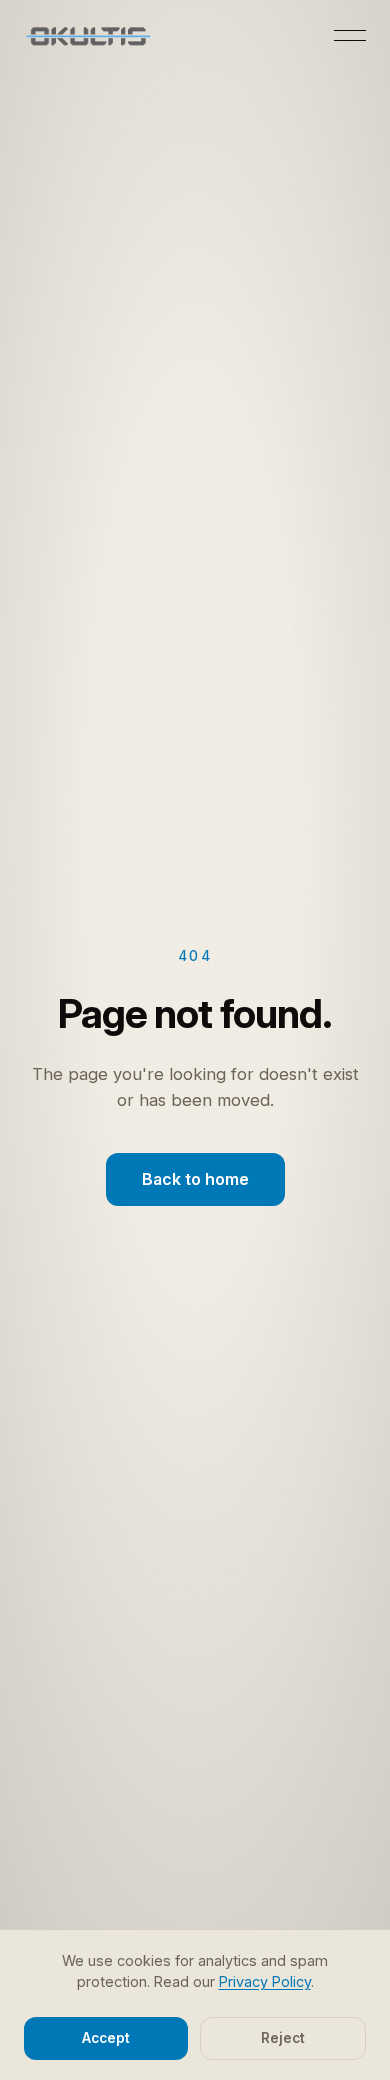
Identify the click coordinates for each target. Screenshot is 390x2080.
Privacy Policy (265, 1981)
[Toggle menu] (350, 36)
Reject (283, 2038)
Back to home (195, 1179)
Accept (106, 2038)
